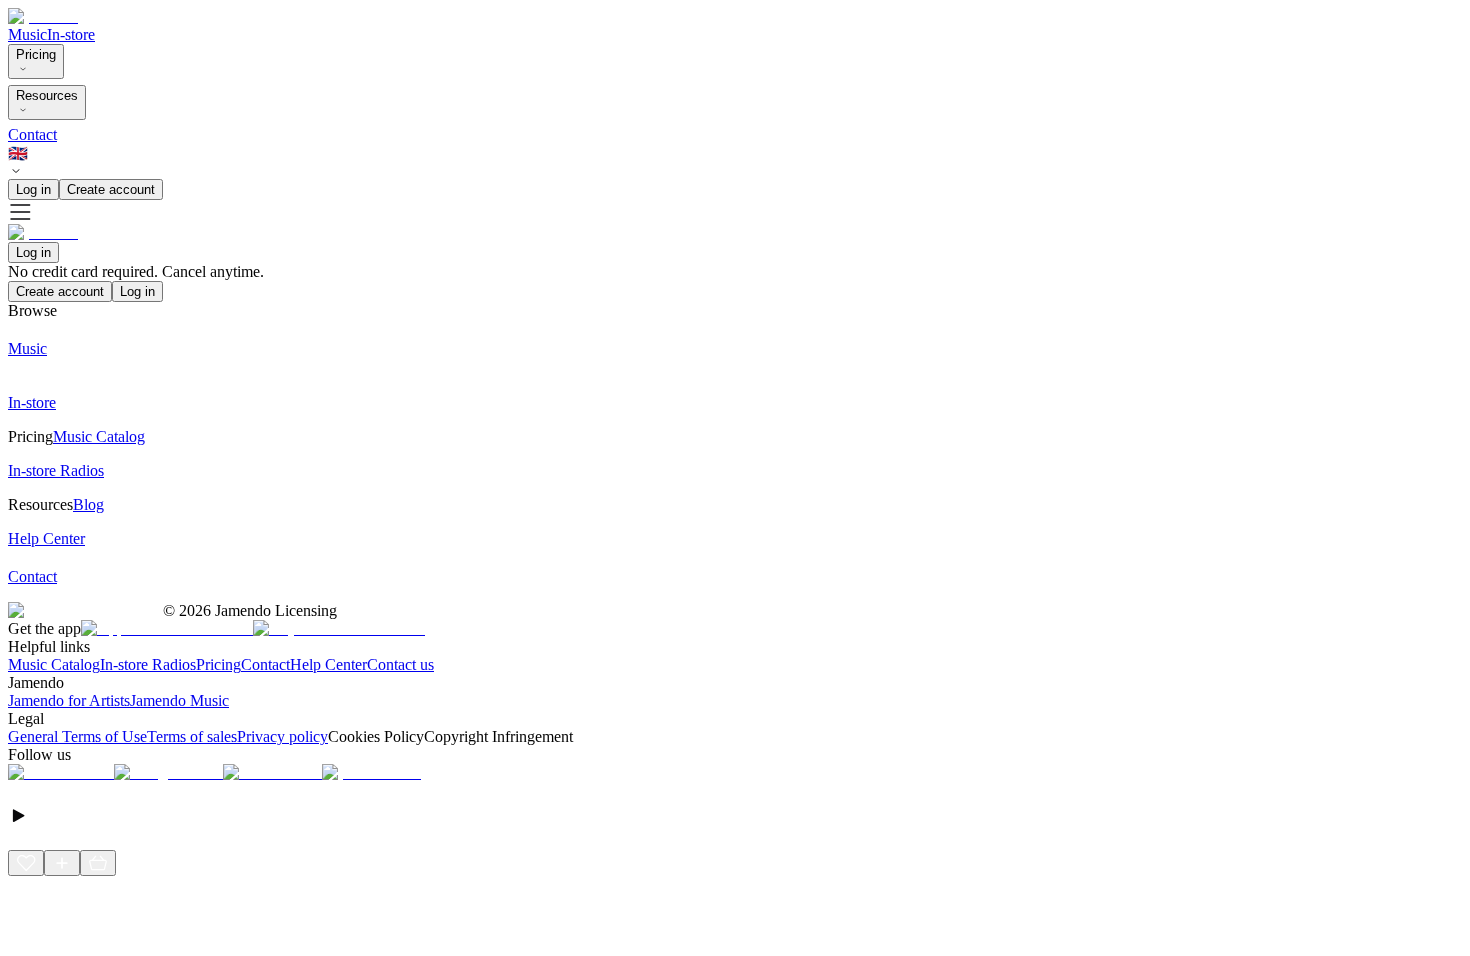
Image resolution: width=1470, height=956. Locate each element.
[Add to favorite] (26, 863)
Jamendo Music (179, 700)
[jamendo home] (43, 16)
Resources (47, 95)
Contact (32, 134)
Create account (111, 189)
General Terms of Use (77, 736)
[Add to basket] (98, 863)
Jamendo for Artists (69, 700)
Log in (33, 189)
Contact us (400, 664)
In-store (71, 34)
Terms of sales (192, 736)
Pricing (36, 54)
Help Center (328, 664)
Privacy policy (282, 736)
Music (27, 34)
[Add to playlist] (62, 863)
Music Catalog (54, 664)
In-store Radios (148, 664)
